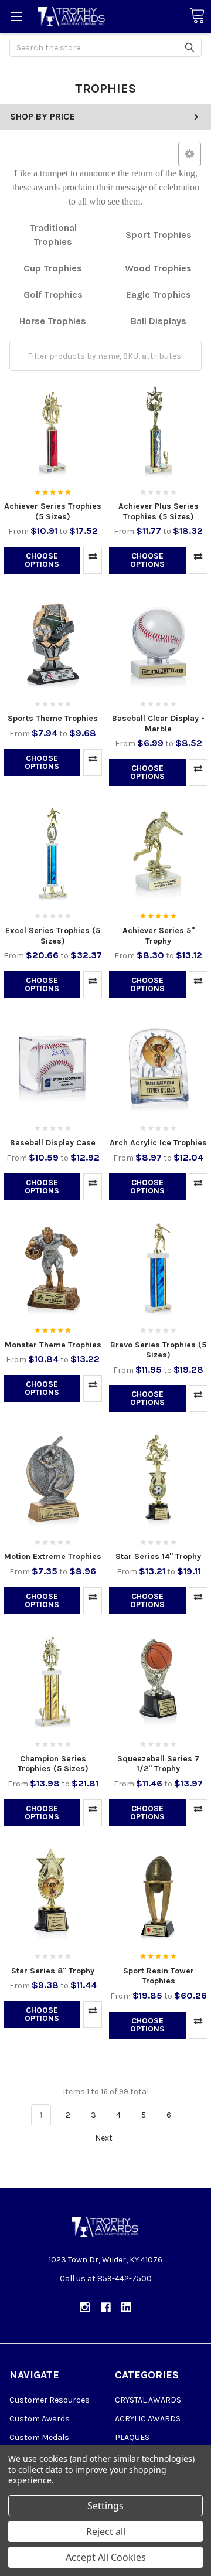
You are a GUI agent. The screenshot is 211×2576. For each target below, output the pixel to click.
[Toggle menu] (16, 16)
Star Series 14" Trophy (158, 1556)
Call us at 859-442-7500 (106, 2279)
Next (105, 2138)
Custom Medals (39, 2437)
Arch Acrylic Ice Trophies (158, 1143)
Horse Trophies (53, 321)
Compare (93, 560)
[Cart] (197, 16)
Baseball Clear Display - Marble (158, 724)
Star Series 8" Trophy (53, 1971)
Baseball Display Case (53, 1143)
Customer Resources (50, 2400)
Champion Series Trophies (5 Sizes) (53, 1764)
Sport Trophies (159, 235)
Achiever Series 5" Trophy (159, 936)
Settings (105, 2506)
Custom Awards (40, 2419)
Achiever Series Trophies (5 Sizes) (53, 511)
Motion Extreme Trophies (53, 1556)
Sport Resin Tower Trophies (159, 1976)
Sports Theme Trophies (53, 718)
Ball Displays (159, 321)
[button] (190, 154)
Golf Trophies (53, 295)
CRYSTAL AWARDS (148, 2400)
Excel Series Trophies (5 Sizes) (53, 936)
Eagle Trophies (159, 295)
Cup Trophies (53, 268)
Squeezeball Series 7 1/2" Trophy (158, 1764)
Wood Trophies (158, 268)
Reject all (106, 2531)
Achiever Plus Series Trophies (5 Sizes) (159, 511)
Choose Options (42, 560)
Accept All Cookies (106, 2557)
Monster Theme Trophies (53, 1345)
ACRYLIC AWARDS (148, 2419)
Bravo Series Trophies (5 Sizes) (158, 1350)
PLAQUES (132, 2437)
